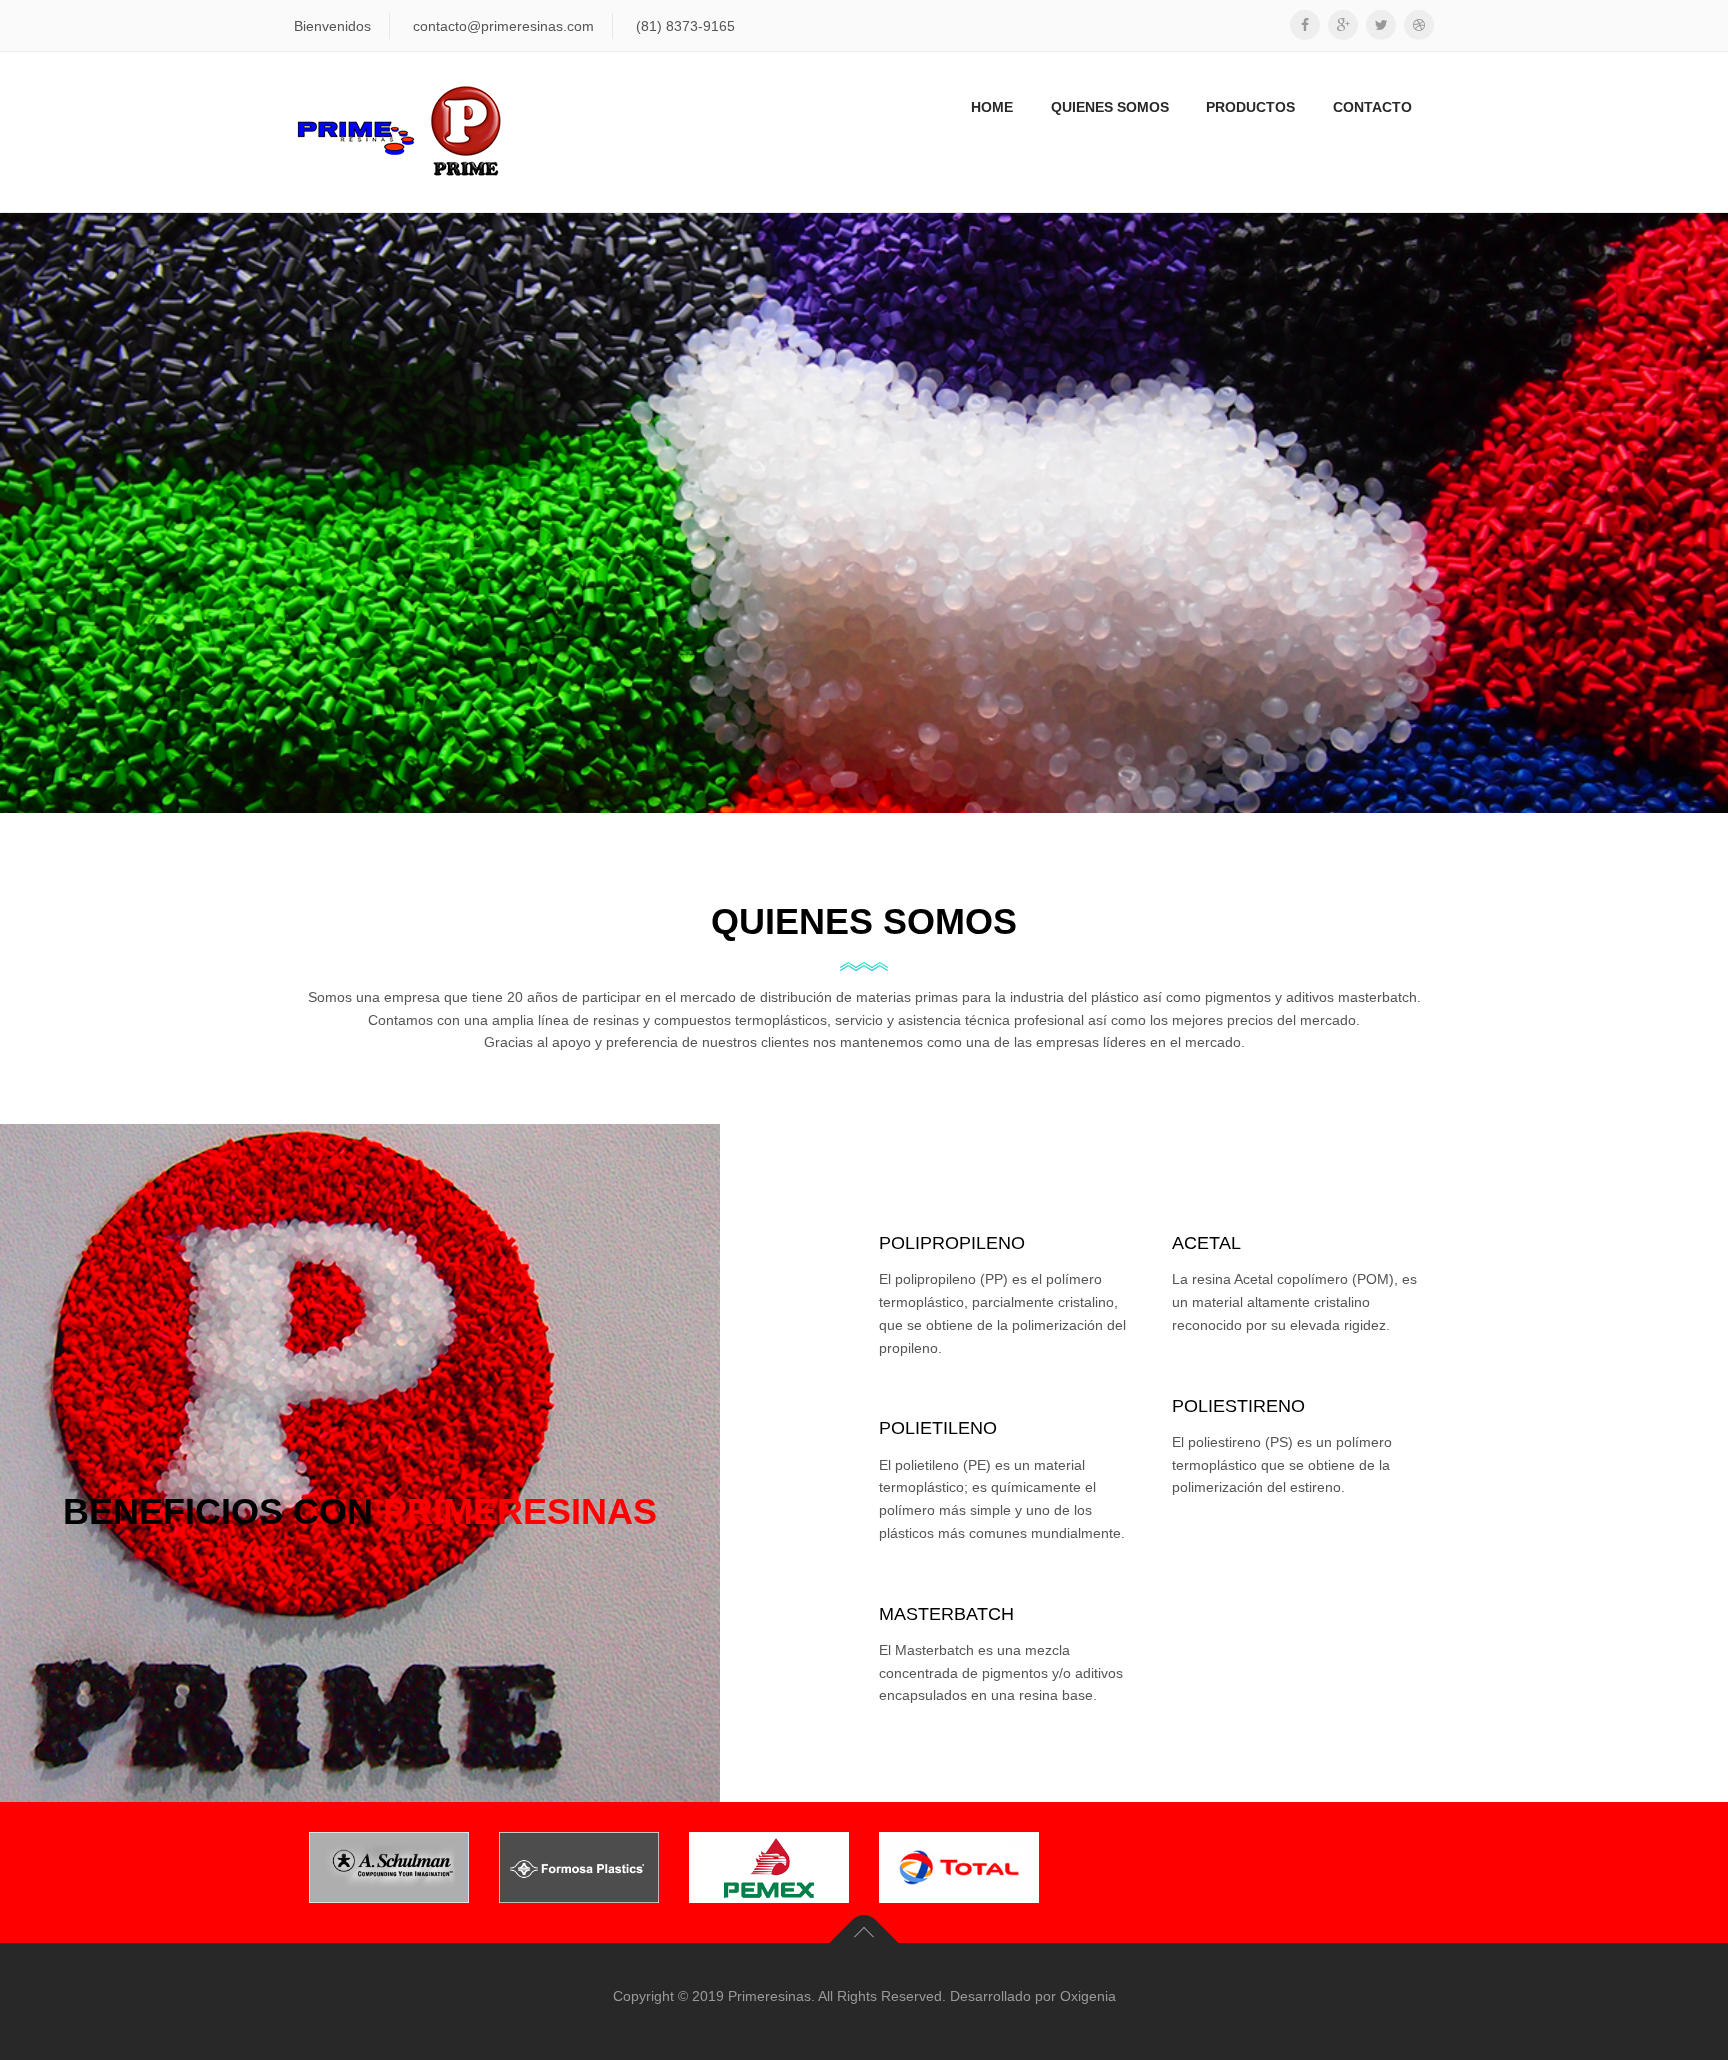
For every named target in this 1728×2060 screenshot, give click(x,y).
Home (992, 107)
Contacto (1372, 107)
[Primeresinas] (400, 132)
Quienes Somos (1110, 107)
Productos (1250, 107)
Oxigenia (1088, 1996)
